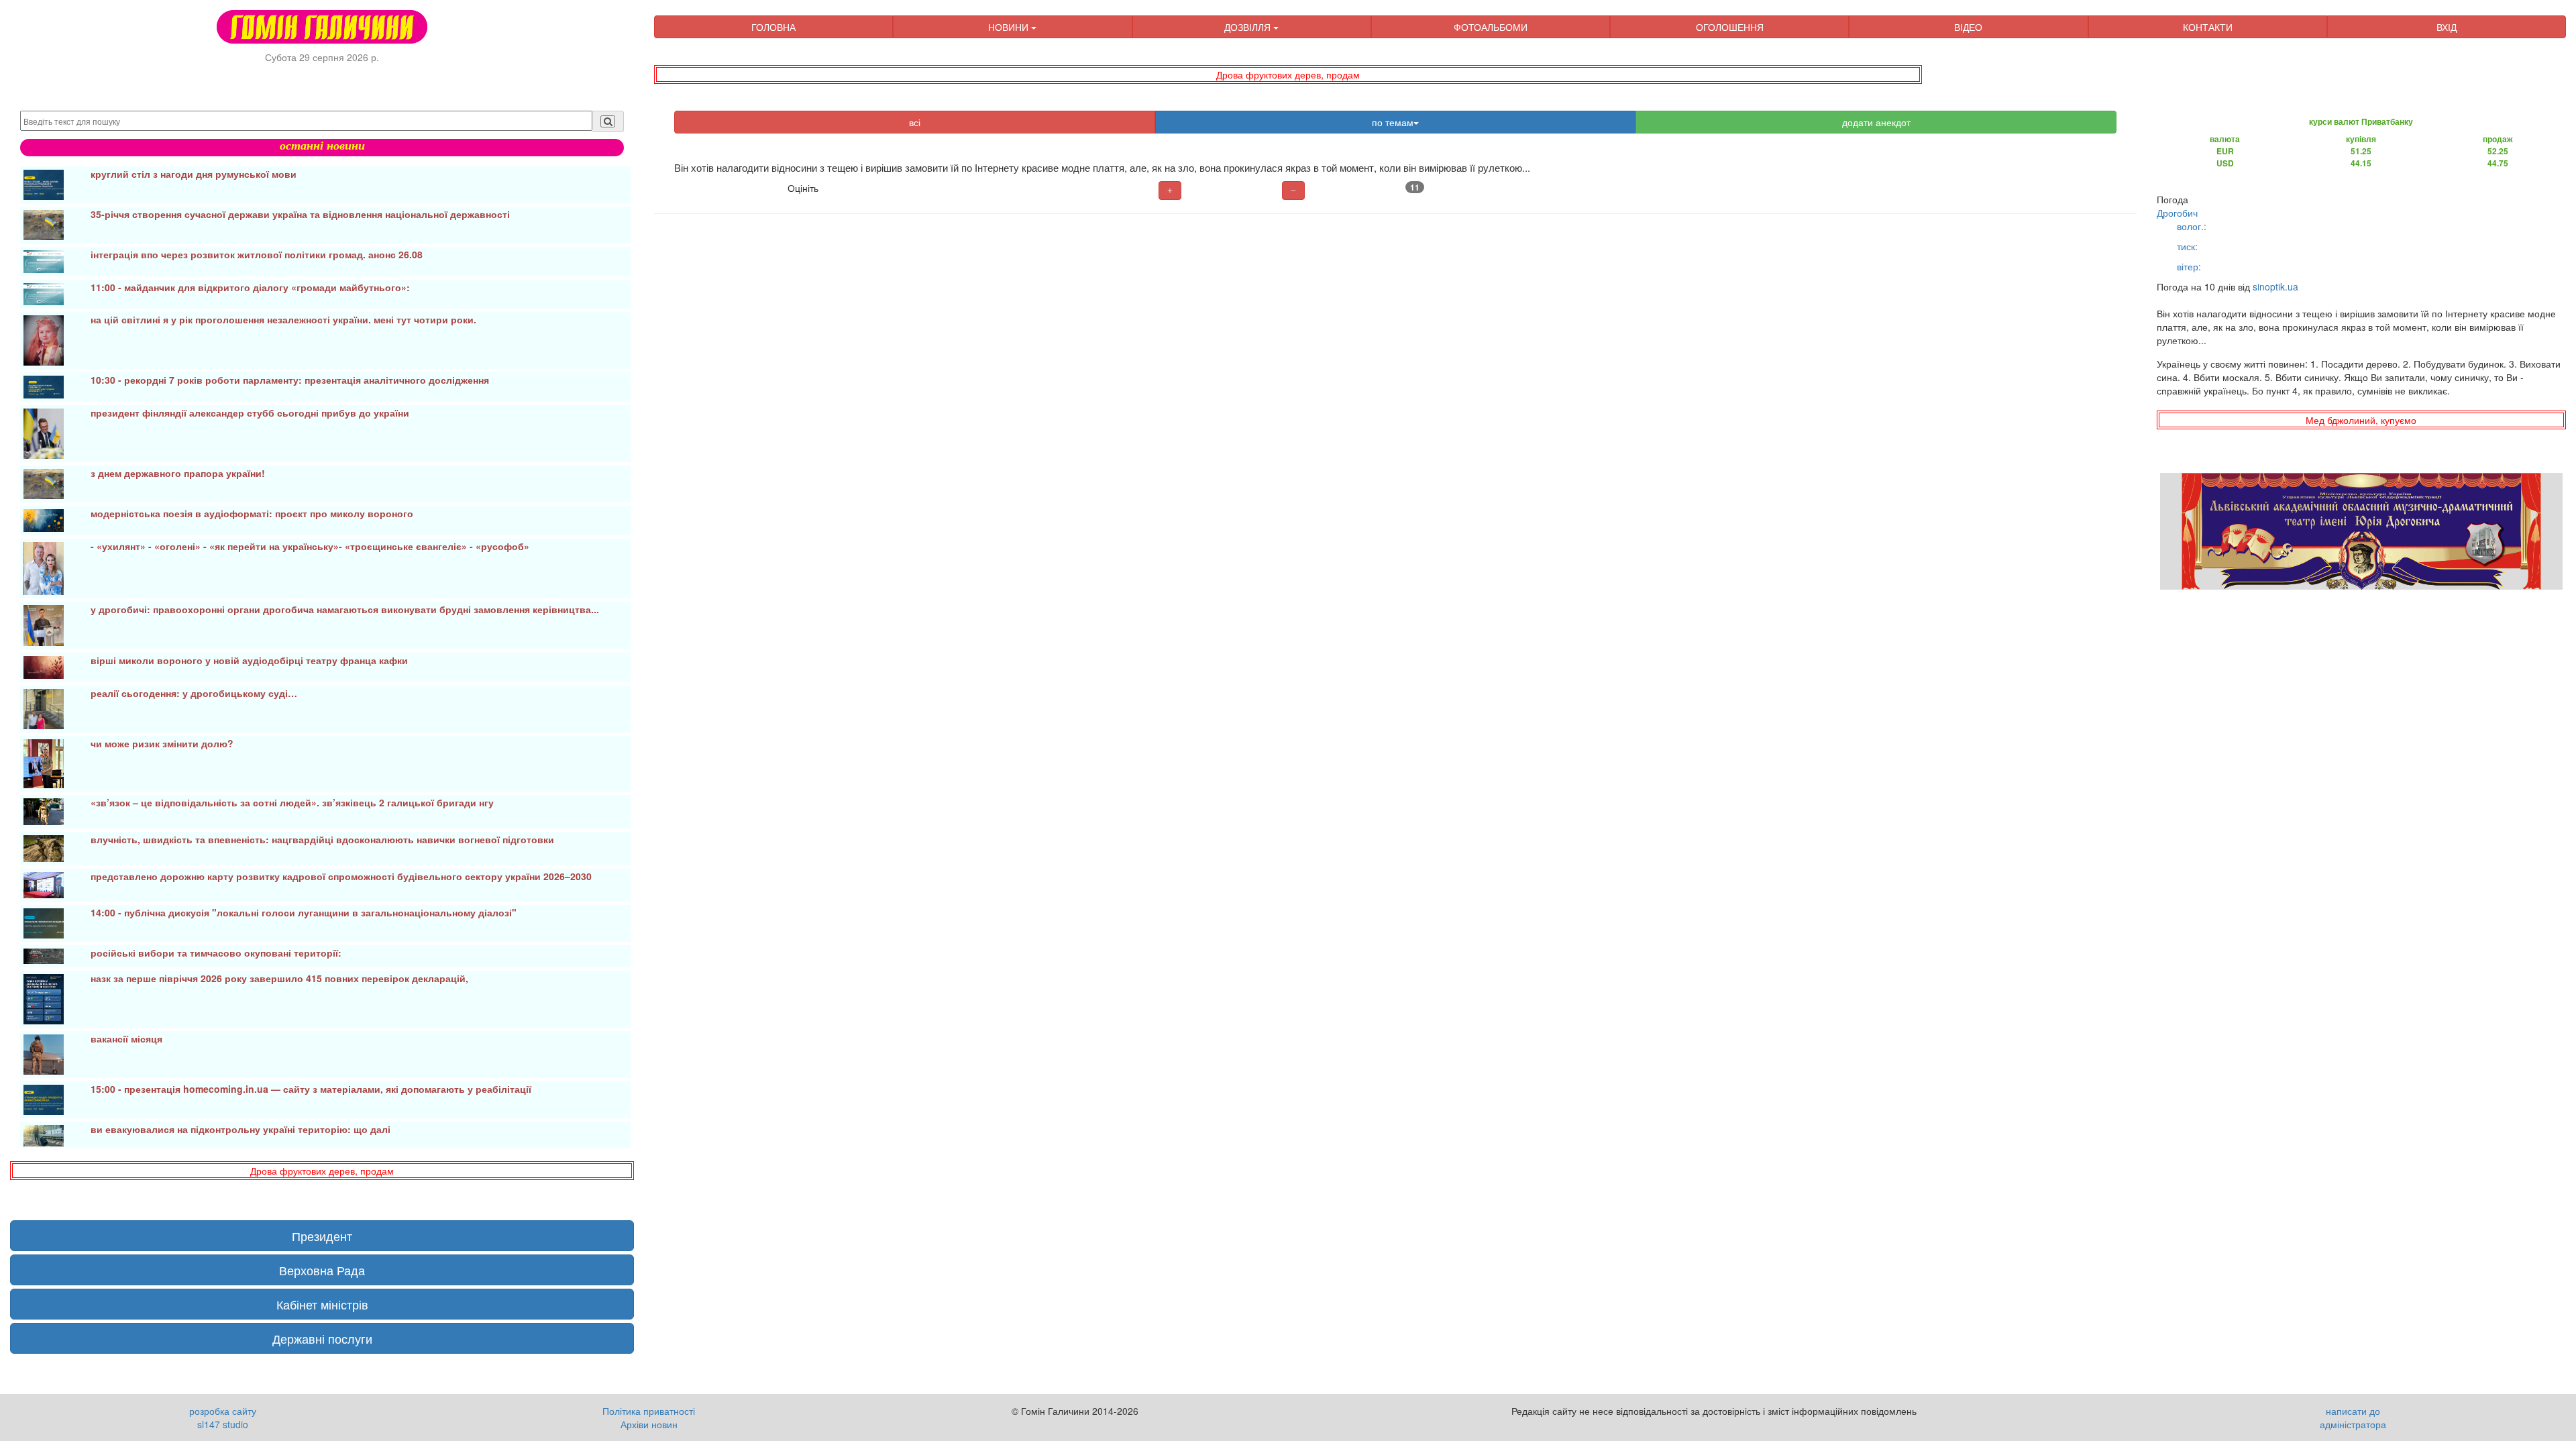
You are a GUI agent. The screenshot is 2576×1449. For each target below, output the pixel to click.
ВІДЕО (1968, 27)
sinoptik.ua (2275, 286)
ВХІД (2447, 27)
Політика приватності (649, 1411)
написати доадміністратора (2353, 1417)
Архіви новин (649, 1424)
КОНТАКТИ (2208, 27)
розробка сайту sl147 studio (223, 1417)
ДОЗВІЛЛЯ (1249, 27)
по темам (1393, 122)
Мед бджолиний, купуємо (2361, 420)
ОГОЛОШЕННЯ (1730, 27)
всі (915, 122)
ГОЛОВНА (773, 27)
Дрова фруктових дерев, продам (1288, 74)
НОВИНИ (1010, 27)
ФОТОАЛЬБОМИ (1491, 27)
